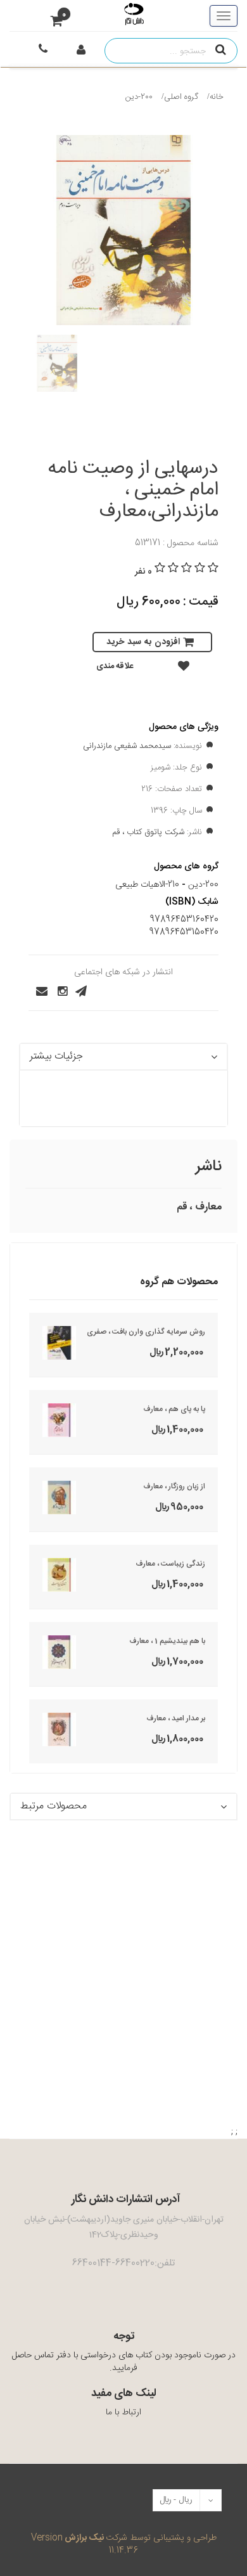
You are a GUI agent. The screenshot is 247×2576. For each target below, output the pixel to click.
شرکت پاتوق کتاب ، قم (148, 832)
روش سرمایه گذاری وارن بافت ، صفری (146, 1332)
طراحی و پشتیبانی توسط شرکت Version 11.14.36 (124, 2544)
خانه (217, 97)
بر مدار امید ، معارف (176, 1718)
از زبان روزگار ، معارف (174, 1486)
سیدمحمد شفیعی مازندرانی (127, 746)
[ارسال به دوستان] (38, 991)
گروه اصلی (181, 97)
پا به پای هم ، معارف (174, 1409)
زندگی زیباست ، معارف (170, 1564)
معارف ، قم (199, 1207)
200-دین (139, 97)
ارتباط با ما (123, 2412)
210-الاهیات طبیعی (147, 885)
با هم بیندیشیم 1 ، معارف (167, 1641)
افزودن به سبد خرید (143, 642)
